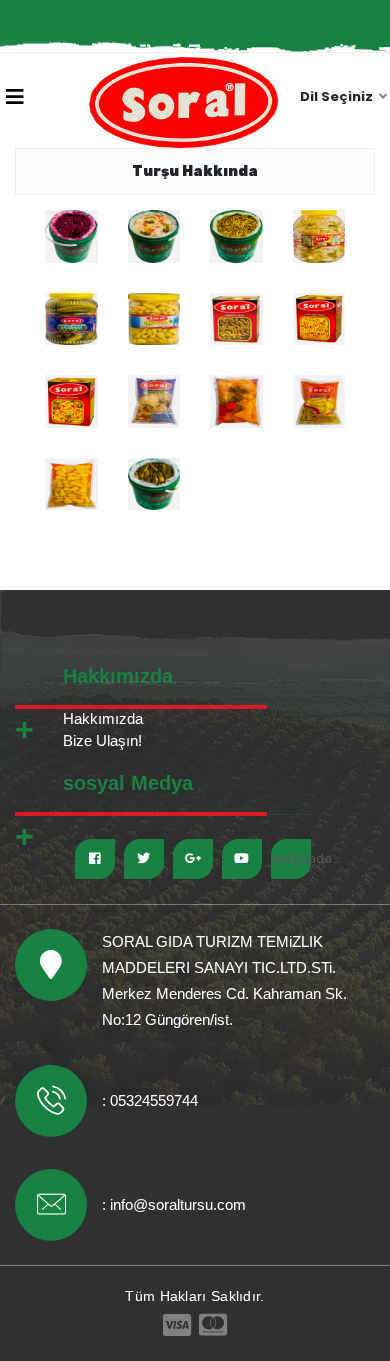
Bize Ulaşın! (102, 740)
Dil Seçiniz (338, 96)
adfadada (291, 858)
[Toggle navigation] (15, 99)
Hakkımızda (103, 718)
